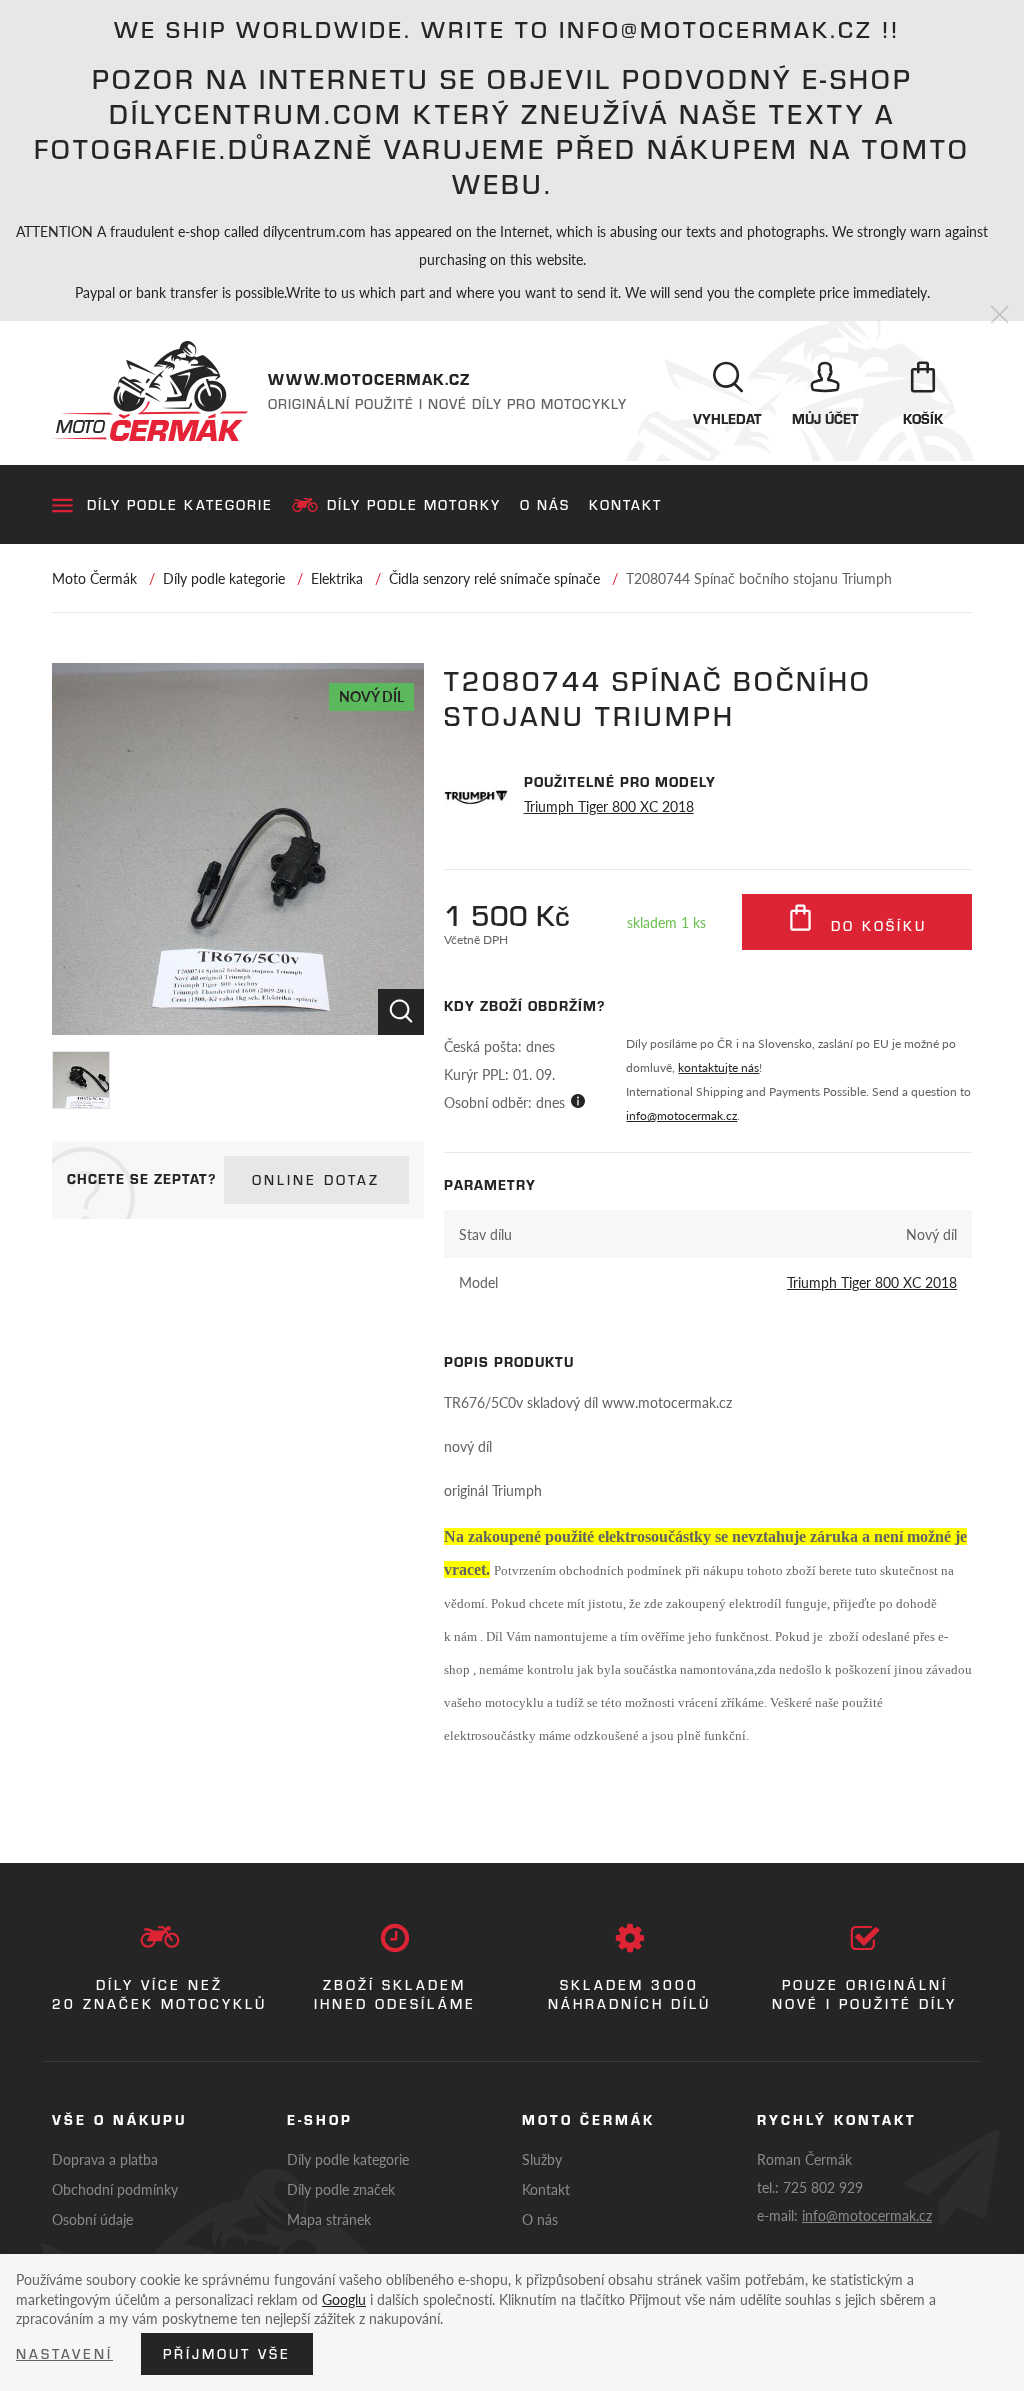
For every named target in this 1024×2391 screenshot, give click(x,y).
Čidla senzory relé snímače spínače (494, 578)
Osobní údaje (92, 2219)
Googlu (344, 2299)
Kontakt (625, 505)
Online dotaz (316, 1180)
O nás (545, 505)
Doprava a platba (105, 2159)
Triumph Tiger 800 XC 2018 (609, 806)
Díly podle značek (341, 2189)
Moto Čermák (94, 578)
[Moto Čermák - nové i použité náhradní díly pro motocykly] (150, 391)
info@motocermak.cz (681, 1115)
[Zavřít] (999, 315)
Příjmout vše (227, 2354)
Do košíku (875, 926)
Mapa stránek (329, 2219)
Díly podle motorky (414, 505)
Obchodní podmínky (115, 2189)
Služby (542, 2159)
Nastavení (64, 2354)
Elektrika (337, 578)
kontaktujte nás (718, 1067)
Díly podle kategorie (180, 505)
